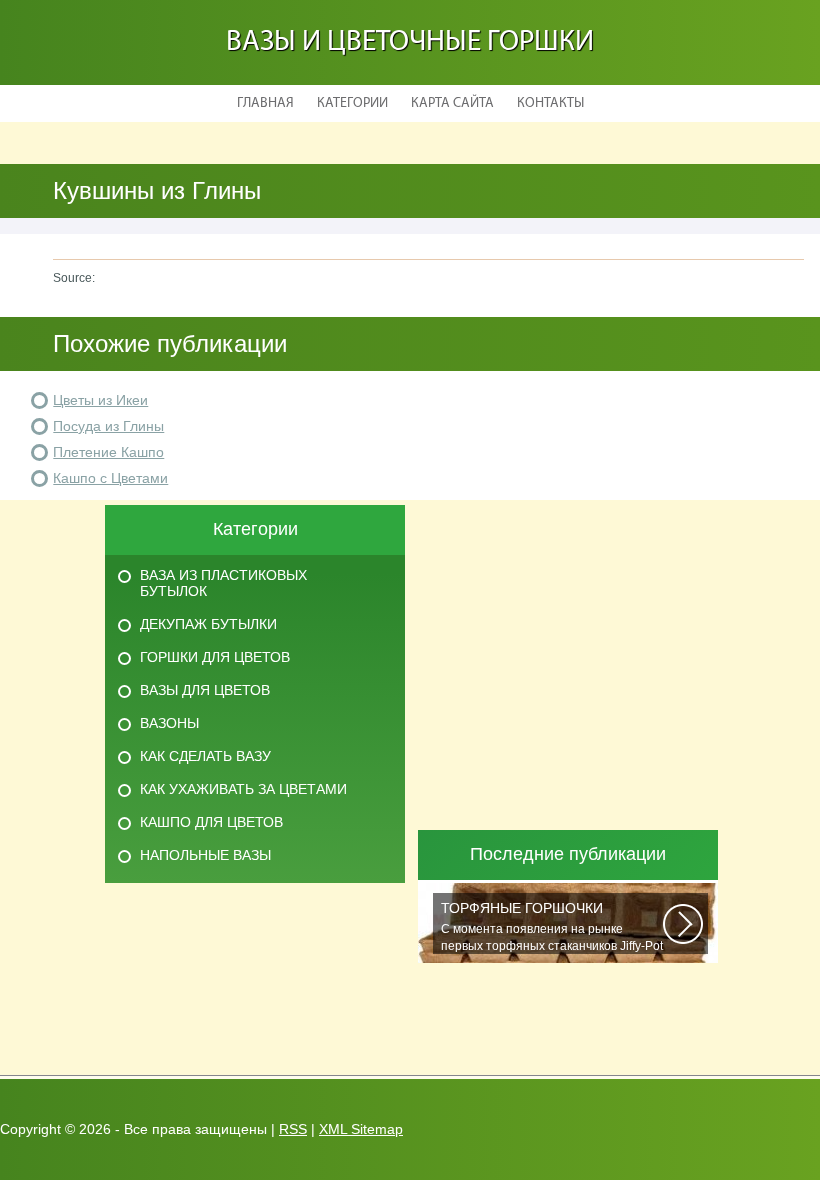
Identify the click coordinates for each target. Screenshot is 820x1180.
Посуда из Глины (108, 426)
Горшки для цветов (215, 657)
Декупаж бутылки (208, 624)
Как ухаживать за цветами (243, 789)
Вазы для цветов (205, 690)
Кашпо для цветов (211, 822)
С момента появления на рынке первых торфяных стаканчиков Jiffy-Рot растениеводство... (552, 927)
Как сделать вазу (205, 756)
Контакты (550, 103)
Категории (352, 103)
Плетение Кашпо (108, 452)
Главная (265, 103)
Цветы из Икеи (100, 400)
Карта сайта (452, 103)
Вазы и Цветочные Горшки (410, 42)
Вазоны (169, 723)
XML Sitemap (361, 1129)
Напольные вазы (205, 855)
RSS (293, 1129)
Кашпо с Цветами (110, 478)
